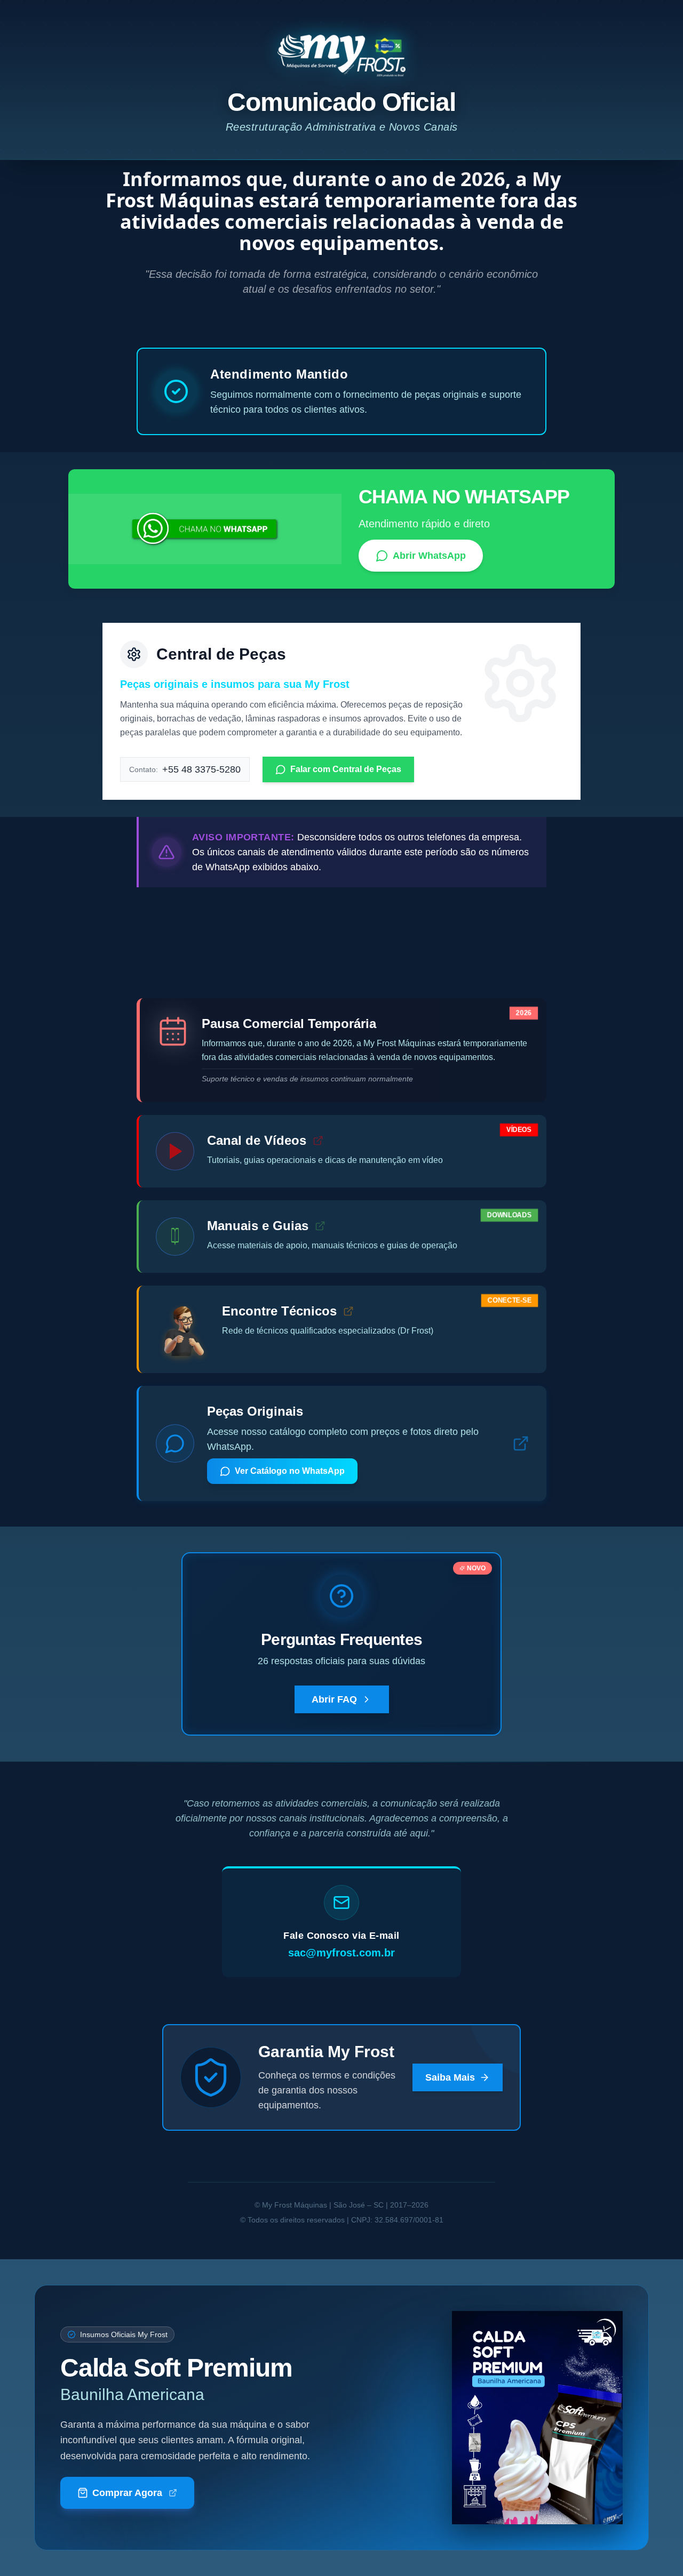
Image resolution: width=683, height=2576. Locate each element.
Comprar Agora (127, 2493)
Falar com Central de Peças (346, 769)
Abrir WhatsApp (429, 556)
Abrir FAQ (334, 1699)
